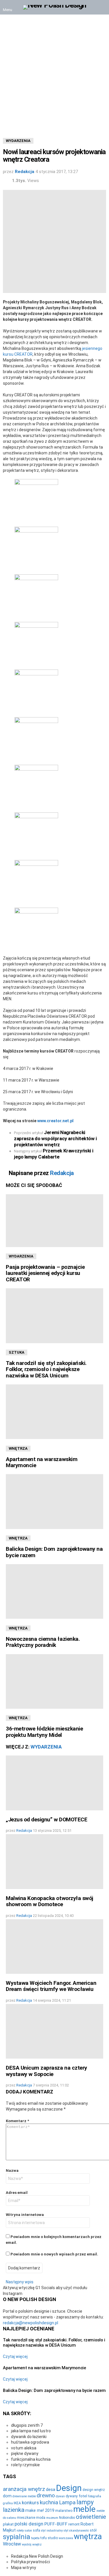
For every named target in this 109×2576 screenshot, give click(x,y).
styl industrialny (52, 2531)
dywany (72, 2496)
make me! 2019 (40, 2511)
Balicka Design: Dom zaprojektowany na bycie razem (54, 1552)
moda (41, 2518)
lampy (85, 2502)
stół (93, 2530)
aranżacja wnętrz (24, 2489)
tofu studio (49, 2538)
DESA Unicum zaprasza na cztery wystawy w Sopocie (47, 2071)
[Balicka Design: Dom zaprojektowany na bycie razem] (54, 1501)
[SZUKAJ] (101, 7)
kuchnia (49, 2503)
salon (28, 2531)
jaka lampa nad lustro (31, 2431)
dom (7, 2496)
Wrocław (12, 2544)
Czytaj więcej (15, 2356)
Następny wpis (20, 2282)
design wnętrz (94, 2490)
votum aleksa (24, 2448)
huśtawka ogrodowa (30, 2442)
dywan (60, 2496)
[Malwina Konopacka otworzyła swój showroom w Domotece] (54, 1861)
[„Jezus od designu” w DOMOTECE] (54, 1783)
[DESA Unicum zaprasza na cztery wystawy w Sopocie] (54, 2031)
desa (51, 2489)
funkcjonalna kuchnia (31, 2459)
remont (74, 2524)
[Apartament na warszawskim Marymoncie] (54, 1412)
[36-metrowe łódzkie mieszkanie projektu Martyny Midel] (54, 1681)
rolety (20, 2531)
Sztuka (17, 1352)
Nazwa (12, 2171)
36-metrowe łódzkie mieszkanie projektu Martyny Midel (44, 1732)
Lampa (67, 2503)
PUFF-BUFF (56, 2524)
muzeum (52, 2518)
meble (84, 2509)
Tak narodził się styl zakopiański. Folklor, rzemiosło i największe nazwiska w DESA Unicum (46, 1369)
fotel (83, 2496)
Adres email (17, 2193)
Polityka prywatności (31, 2562)
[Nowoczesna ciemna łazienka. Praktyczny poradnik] (54, 1591)
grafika (8, 2503)
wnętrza (88, 2537)
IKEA (17, 2503)
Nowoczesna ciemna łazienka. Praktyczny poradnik (43, 1642)
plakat (8, 2524)
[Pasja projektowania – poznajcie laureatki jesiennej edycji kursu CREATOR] (54, 1221)
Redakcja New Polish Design (37, 2556)
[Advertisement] (54, 72)
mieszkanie (26, 2518)
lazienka (14, 2510)
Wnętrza (18, 1448)
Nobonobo (67, 2518)
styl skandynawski (76, 2531)
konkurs (30, 2503)
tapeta (35, 2538)
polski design (29, 2524)
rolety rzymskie (25, 2465)
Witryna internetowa (25, 2215)
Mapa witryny (24, 2568)
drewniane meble (24, 2496)
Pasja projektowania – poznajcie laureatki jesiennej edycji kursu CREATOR (45, 1273)
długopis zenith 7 (27, 2425)
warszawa (66, 2538)
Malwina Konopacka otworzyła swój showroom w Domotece (50, 1901)
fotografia (95, 2496)
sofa (36, 2530)
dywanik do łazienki (29, 2437)
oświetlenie (91, 2517)
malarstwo (64, 2511)
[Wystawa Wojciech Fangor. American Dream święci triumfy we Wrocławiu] (54, 1947)
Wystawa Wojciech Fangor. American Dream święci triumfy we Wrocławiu (51, 1986)
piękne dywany (25, 2453)
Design (69, 2488)
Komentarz (17, 2121)
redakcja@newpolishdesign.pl (31, 2323)
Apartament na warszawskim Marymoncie (42, 1462)
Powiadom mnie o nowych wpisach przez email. (54, 2254)
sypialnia (17, 2537)
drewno (46, 2495)
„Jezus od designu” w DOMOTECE (47, 1819)
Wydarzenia (21, 1256)
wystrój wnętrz (32, 2544)
